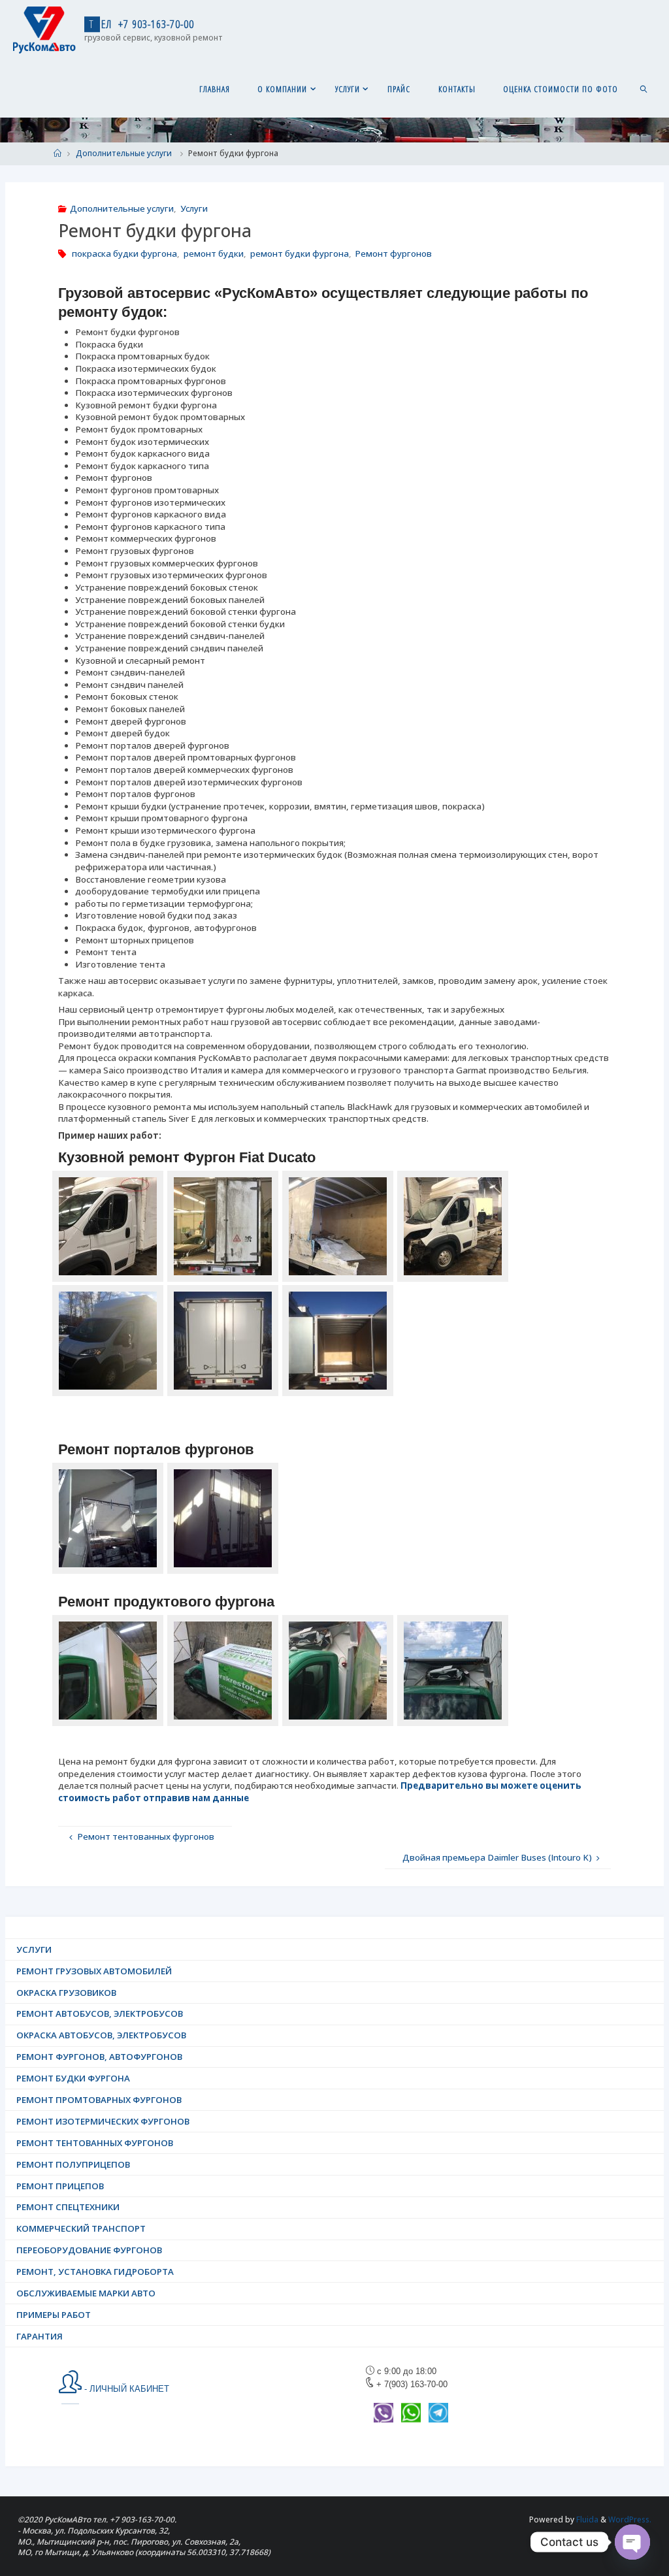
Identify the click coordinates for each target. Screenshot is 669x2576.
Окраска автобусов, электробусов (101, 2035)
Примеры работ (54, 2315)
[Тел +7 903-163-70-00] (44, 29)
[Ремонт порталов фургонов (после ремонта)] (223, 1518)
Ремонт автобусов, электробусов (100, 2014)
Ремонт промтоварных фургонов (99, 2100)
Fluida (586, 2519)
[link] (644, 88)
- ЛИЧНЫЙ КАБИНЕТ (125, 2389)
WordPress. (630, 2519)
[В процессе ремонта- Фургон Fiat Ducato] (453, 1226)
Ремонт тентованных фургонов (95, 2143)
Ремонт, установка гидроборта (95, 2272)
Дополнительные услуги (124, 153)
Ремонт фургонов (393, 253)
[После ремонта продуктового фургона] (108, 1671)
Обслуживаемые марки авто (86, 2293)
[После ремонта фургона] (223, 1671)
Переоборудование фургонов (89, 2250)
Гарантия (40, 2336)
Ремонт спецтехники (68, 2207)
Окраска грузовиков (66, 1993)
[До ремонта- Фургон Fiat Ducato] (108, 1226)
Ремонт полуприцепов (73, 2164)
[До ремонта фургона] (338, 1671)
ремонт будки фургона (300, 253)
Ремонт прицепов (60, 2186)
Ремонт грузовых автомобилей (94, 1971)
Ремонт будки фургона (73, 2078)
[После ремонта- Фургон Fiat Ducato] (108, 1341)
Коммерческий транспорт (81, 2228)
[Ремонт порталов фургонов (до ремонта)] (108, 1518)
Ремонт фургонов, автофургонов (99, 2057)
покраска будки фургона (124, 253)
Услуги (194, 208)
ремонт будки (214, 253)
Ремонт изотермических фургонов (103, 2121)
